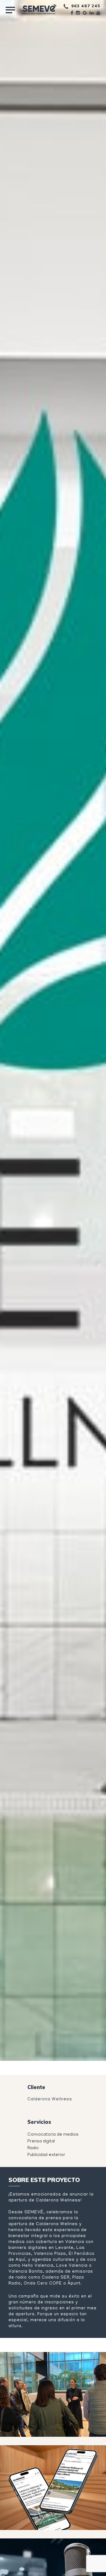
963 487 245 (86, 6)
